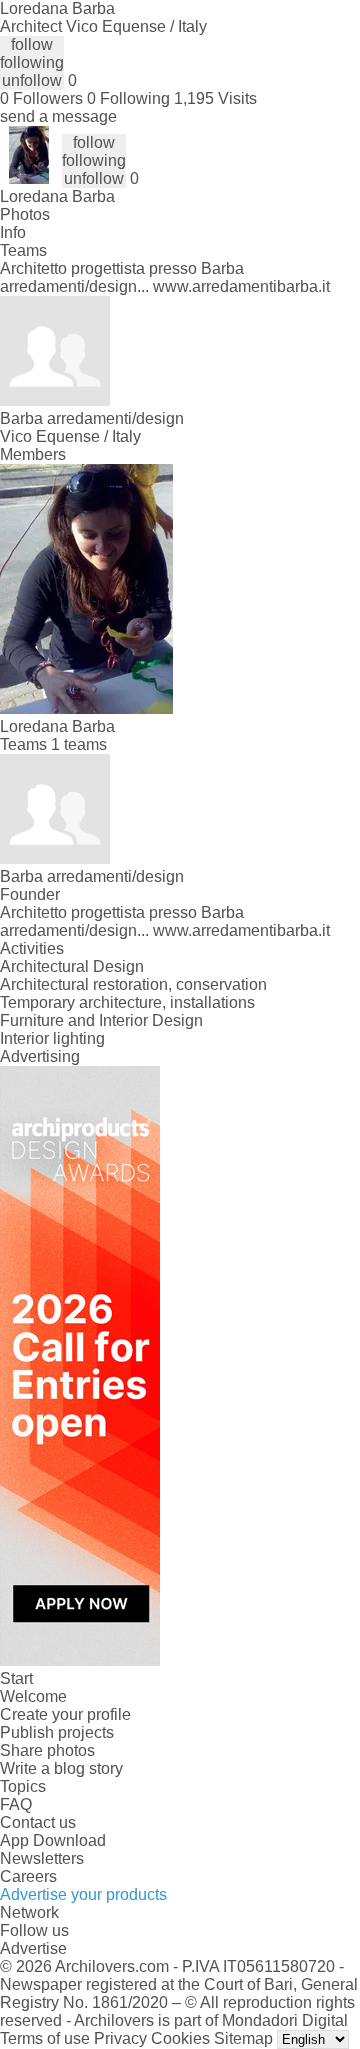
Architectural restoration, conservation (133, 984)
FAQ (16, 1804)
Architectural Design (72, 966)
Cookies (180, 2038)
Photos (25, 214)
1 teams (79, 744)
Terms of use (45, 2038)
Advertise (33, 1948)
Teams (23, 250)
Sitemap (243, 2038)
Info (13, 232)
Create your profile (65, 1714)
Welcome (33, 1696)
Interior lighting (52, 1038)
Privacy (120, 2038)
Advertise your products (83, 1894)
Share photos (47, 1750)
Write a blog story (61, 1768)
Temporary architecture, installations (127, 1002)
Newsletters (42, 1858)
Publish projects (57, 1732)
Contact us (38, 1822)
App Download (53, 1840)
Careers (28, 1876)
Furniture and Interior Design (101, 1020)
